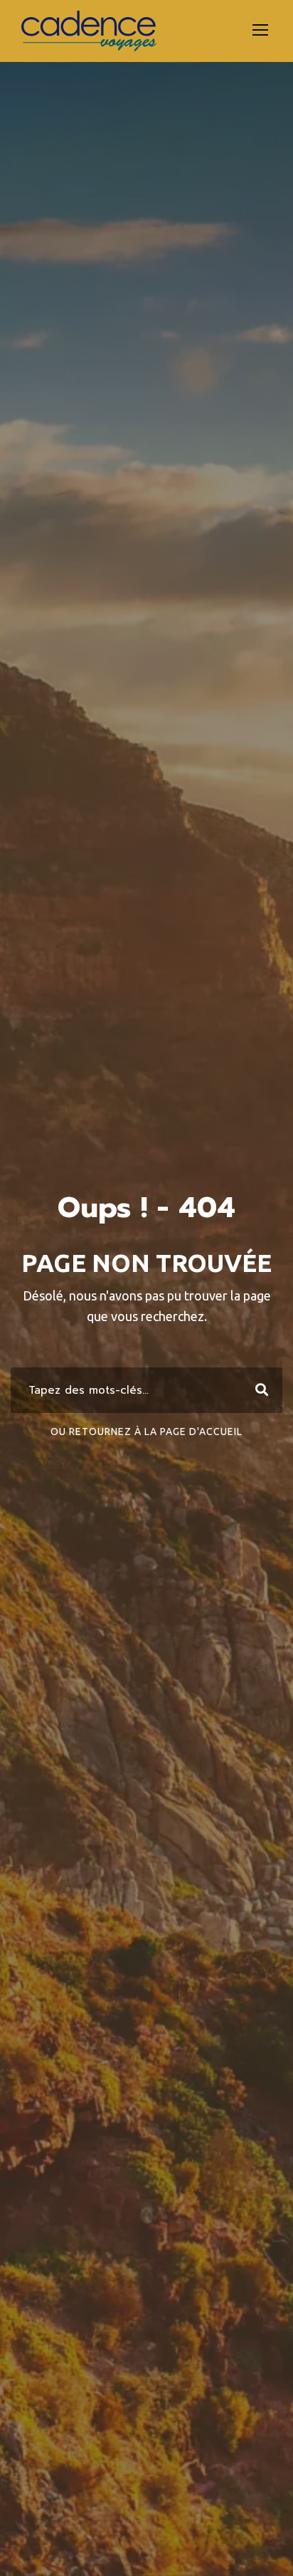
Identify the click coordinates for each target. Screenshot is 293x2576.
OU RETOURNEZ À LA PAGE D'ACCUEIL (146, 1432)
